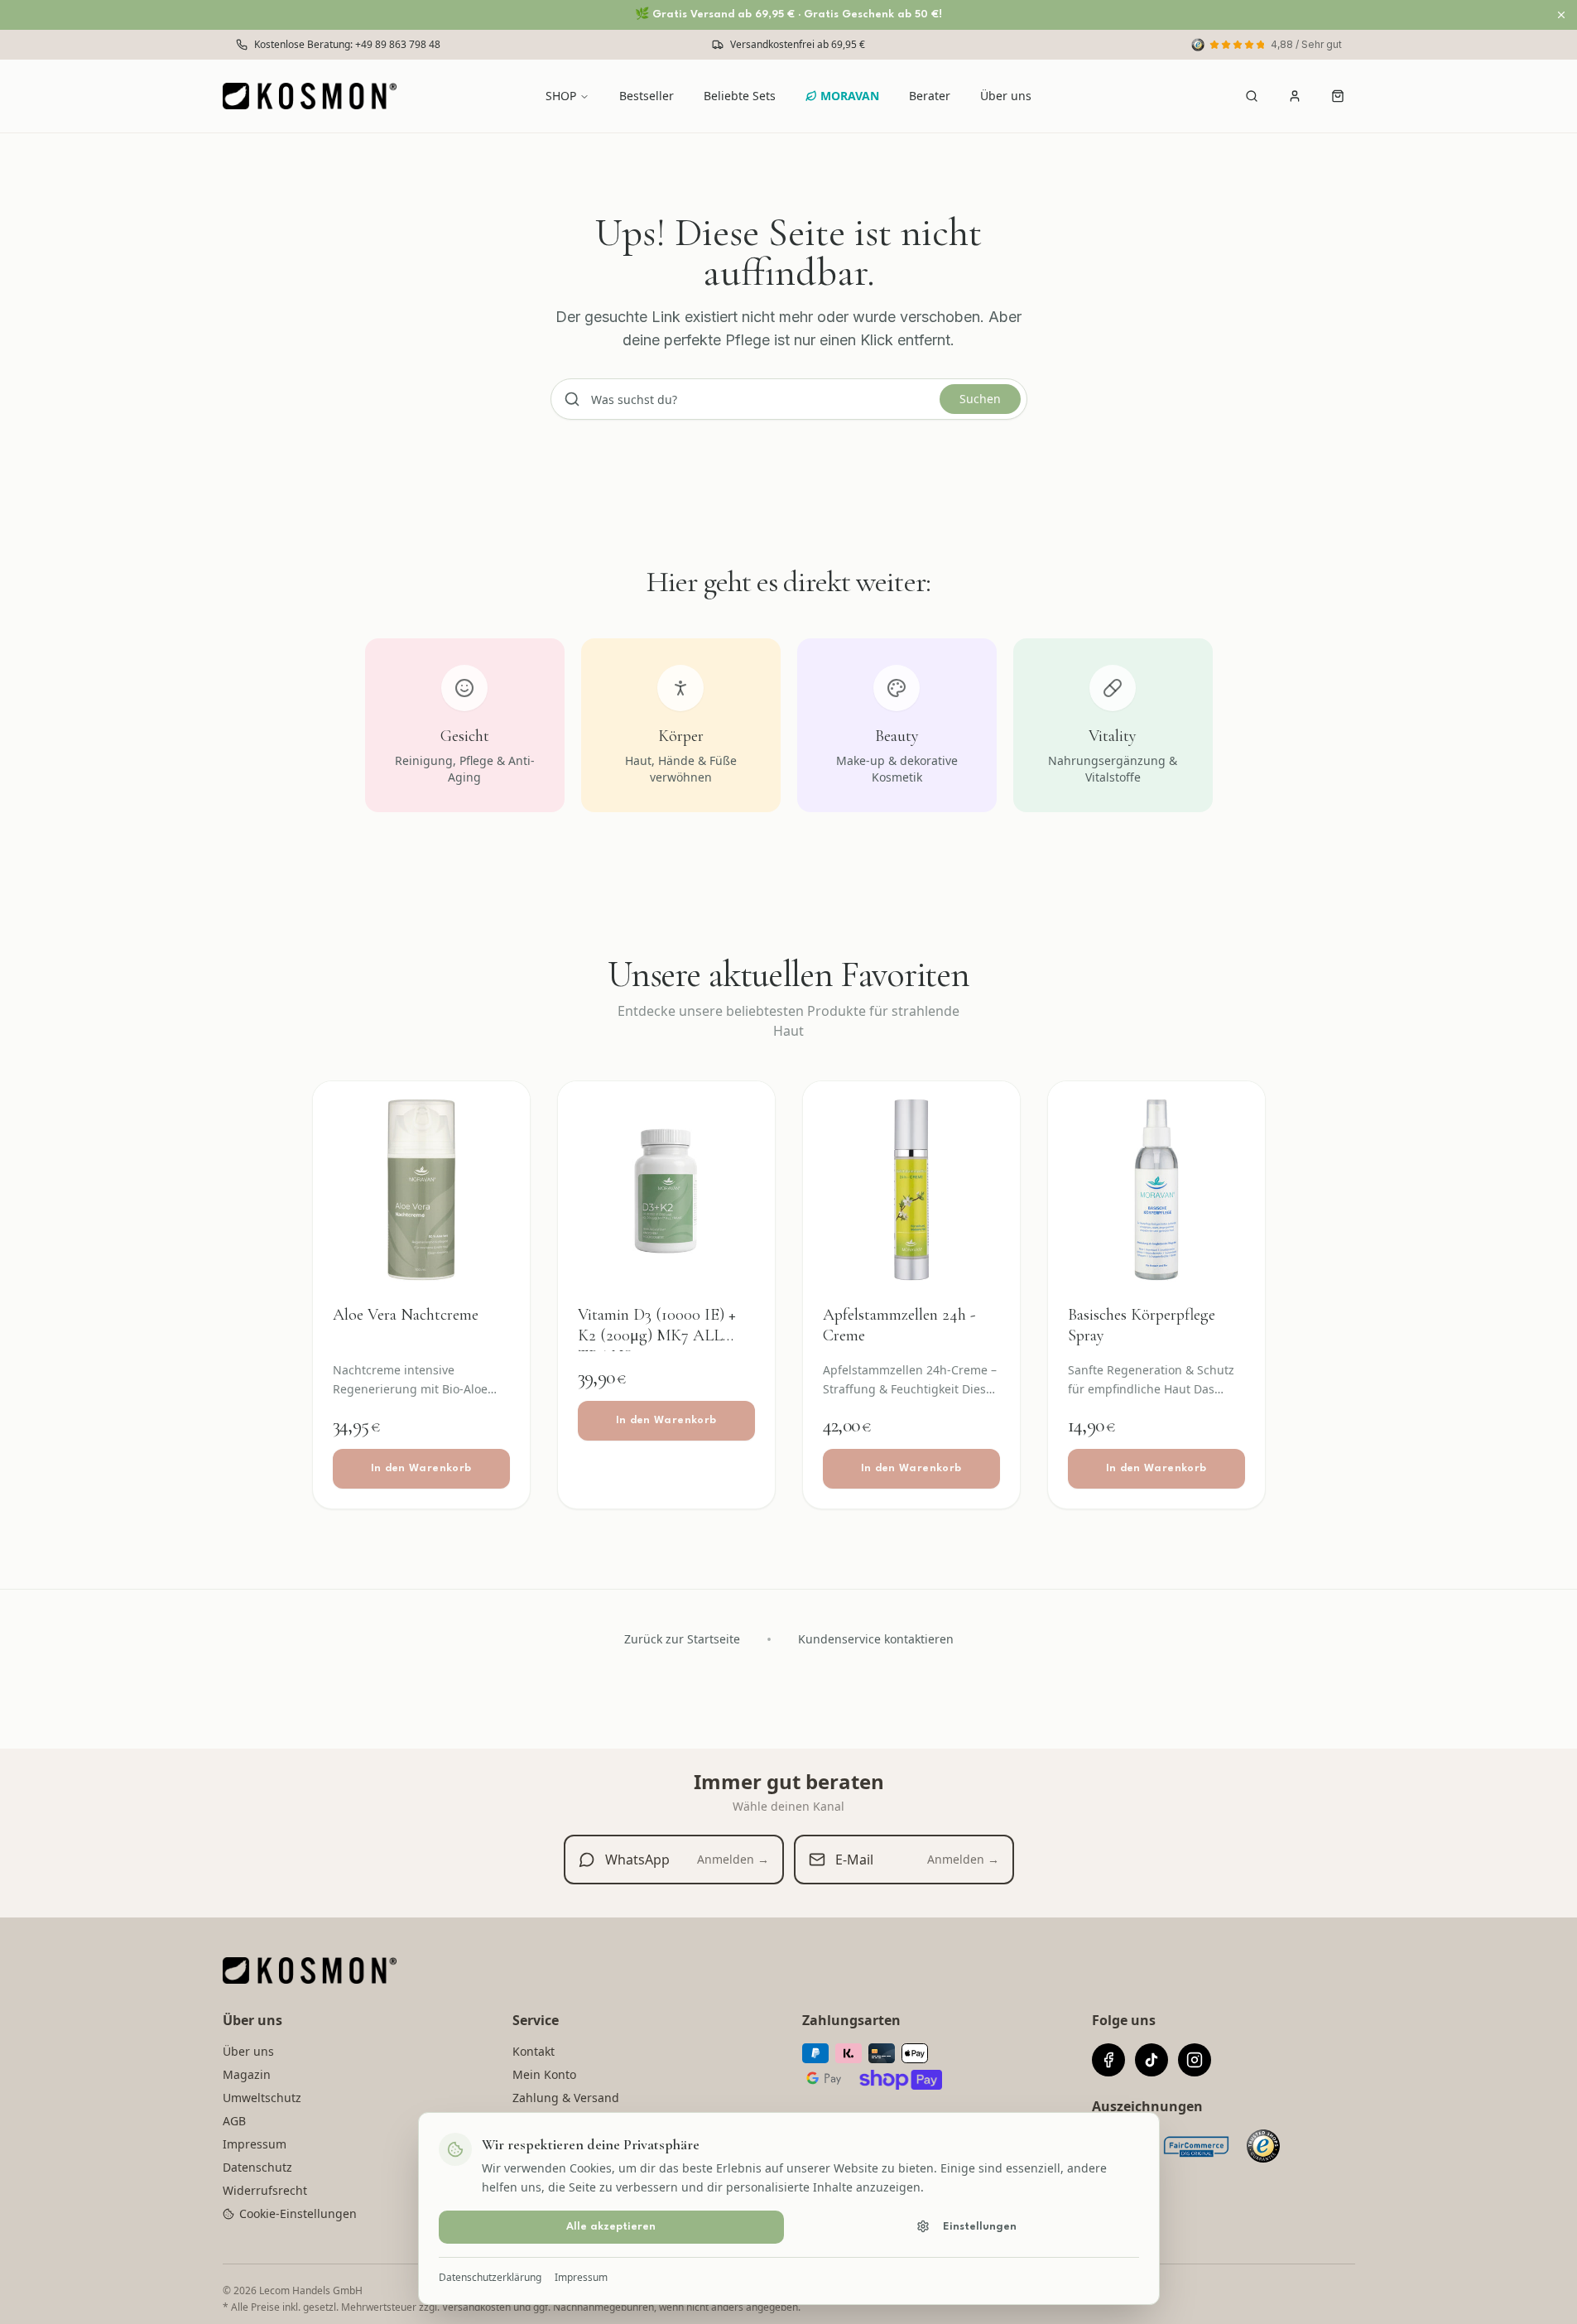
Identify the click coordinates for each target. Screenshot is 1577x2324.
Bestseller (647, 96)
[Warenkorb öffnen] (1338, 96)
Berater (930, 96)
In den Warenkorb (421, 1468)
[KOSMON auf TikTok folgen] (1151, 2060)
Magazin (247, 2074)
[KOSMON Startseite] (315, 96)
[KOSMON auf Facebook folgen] (1108, 2060)
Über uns (1006, 96)
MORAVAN (850, 96)
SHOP (561, 96)
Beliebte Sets (740, 96)
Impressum (581, 2277)
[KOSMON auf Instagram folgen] (1195, 2060)
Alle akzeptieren (611, 2226)
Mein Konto (544, 2074)
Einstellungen (980, 2226)
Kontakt (534, 2051)
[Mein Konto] (1295, 96)
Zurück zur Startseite (682, 1639)
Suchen (980, 399)
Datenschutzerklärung (490, 2277)
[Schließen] (1561, 15)
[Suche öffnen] (1252, 96)
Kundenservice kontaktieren (876, 1639)
